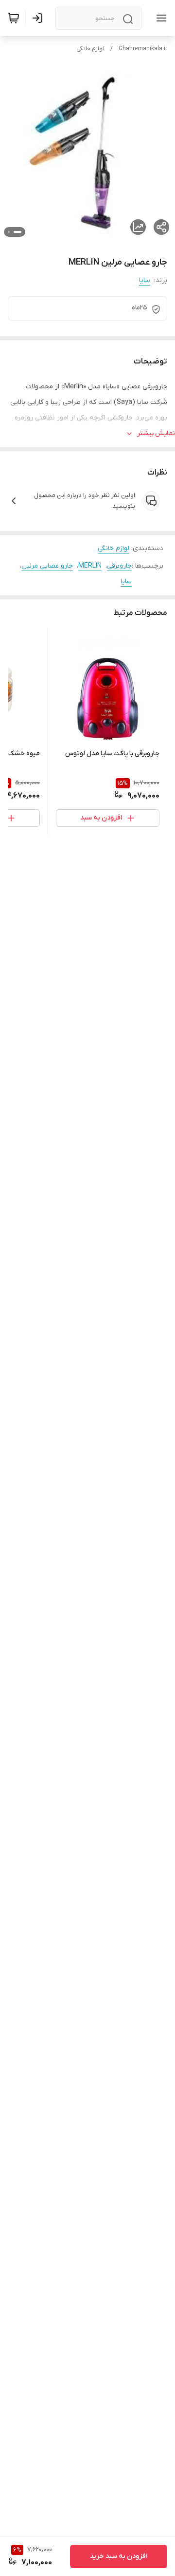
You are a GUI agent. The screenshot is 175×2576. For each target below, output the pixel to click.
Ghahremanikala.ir (143, 49)
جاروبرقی (119, 566)
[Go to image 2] (9, 232)
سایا (145, 280)
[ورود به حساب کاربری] (39, 18)
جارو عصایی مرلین (47, 566)
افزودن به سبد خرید (119, 2556)
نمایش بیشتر (156, 433)
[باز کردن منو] (159, 18)
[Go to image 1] (17, 232)
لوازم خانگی (90, 49)
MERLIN (90, 566)
